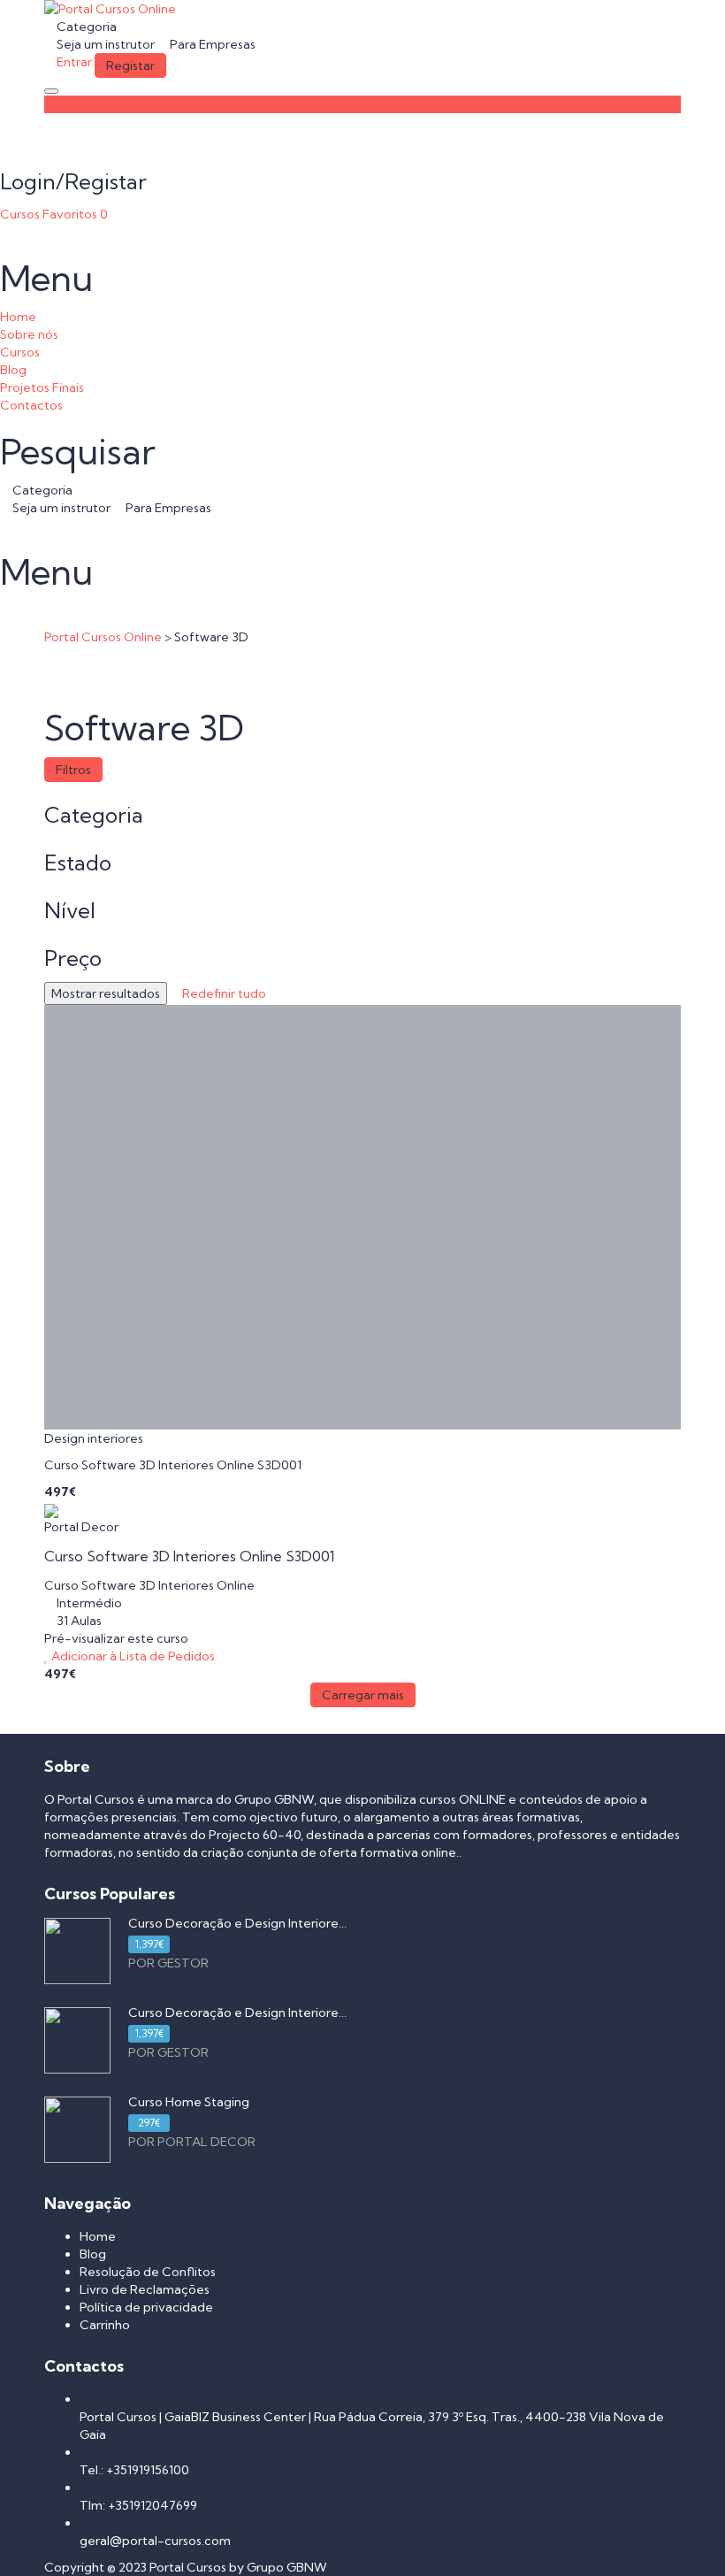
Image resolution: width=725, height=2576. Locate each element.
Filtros (73, 770)
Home (18, 317)
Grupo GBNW (287, 2567)
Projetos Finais (42, 387)
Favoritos (75, 214)
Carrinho (105, 2325)
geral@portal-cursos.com (155, 2541)
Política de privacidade (146, 2307)
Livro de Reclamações (145, 2289)
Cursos (21, 214)
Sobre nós (29, 334)
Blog (13, 370)
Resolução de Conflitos (148, 2272)
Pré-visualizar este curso (116, 1638)
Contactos (31, 405)
